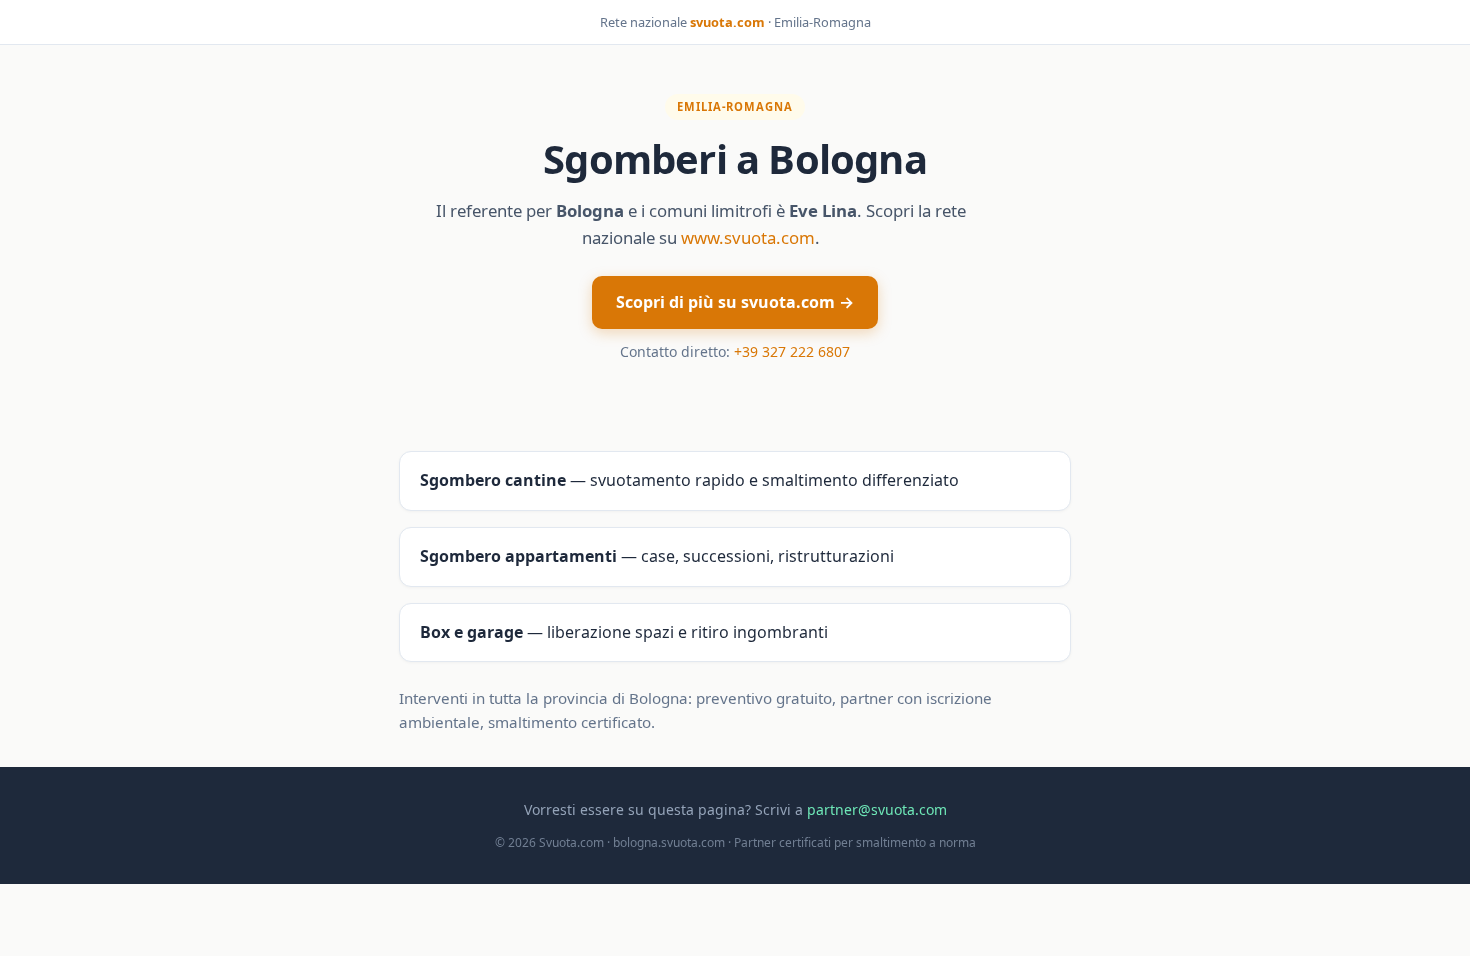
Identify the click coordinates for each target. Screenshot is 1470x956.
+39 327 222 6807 (792, 351)
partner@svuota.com (877, 809)
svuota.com (727, 22)
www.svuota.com (748, 237)
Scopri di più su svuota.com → (735, 302)
